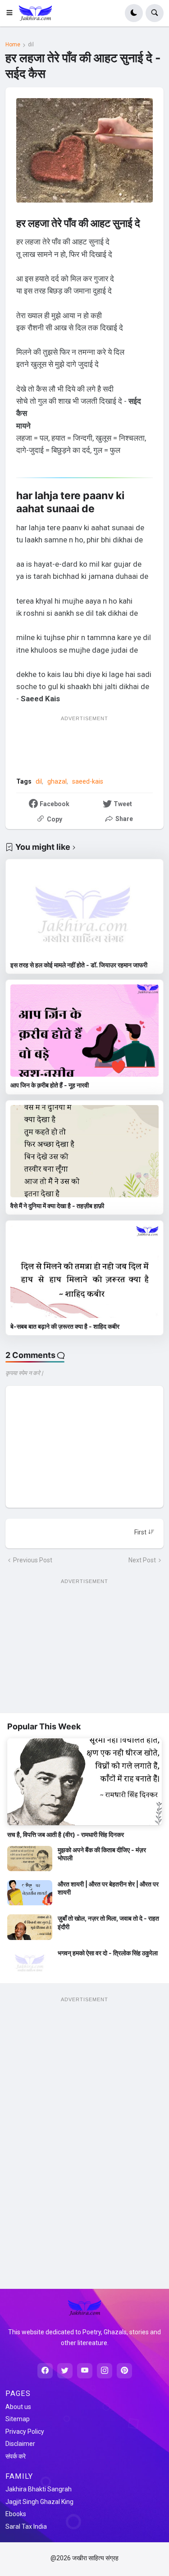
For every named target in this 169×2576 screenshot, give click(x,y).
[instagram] (105, 2371)
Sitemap (18, 2419)
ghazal (57, 781)
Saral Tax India (26, 2526)
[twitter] (65, 2371)
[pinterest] (124, 2371)
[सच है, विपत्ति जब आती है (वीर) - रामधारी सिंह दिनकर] (84, 1782)
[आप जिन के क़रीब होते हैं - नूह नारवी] (84, 1031)
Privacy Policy (25, 2432)
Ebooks (16, 2514)
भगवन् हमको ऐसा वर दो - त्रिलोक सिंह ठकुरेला (108, 1953)
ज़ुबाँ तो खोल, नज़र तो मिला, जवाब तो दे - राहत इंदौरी (108, 1922)
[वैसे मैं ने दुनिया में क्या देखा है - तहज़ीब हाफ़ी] (84, 1151)
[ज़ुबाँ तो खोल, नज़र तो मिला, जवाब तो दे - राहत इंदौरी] (30, 1927)
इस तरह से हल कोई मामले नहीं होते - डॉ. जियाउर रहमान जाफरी (79, 965)
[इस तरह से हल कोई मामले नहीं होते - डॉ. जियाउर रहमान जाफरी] (84, 910)
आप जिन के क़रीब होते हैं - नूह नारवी (50, 1085)
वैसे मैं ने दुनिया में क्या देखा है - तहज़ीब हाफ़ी (57, 1206)
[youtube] (85, 2371)
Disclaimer (20, 2444)
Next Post (142, 1560)
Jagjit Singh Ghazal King (39, 2502)
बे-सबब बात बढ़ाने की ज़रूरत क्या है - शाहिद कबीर (65, 1326)
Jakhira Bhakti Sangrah (39, 2489)
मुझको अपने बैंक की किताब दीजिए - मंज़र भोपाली (102, 1854)
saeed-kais (88, 781)
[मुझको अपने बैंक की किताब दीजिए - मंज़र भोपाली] (30, 1859)
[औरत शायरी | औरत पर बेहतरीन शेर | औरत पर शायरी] (30, 1893)
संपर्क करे (16, 2456)
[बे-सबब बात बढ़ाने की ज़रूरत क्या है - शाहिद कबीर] (84, 1271)
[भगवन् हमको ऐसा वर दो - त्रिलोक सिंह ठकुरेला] (30, 1962)
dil (31, 45)
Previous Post (33, 1560)
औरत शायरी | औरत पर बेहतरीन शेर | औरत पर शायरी (108, 1888)
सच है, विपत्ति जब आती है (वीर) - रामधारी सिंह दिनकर (66, 1834)
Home (13, 45)
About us (18, 2407)
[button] (12, 13)
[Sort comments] (144, 1532)
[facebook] (45, 2371)
